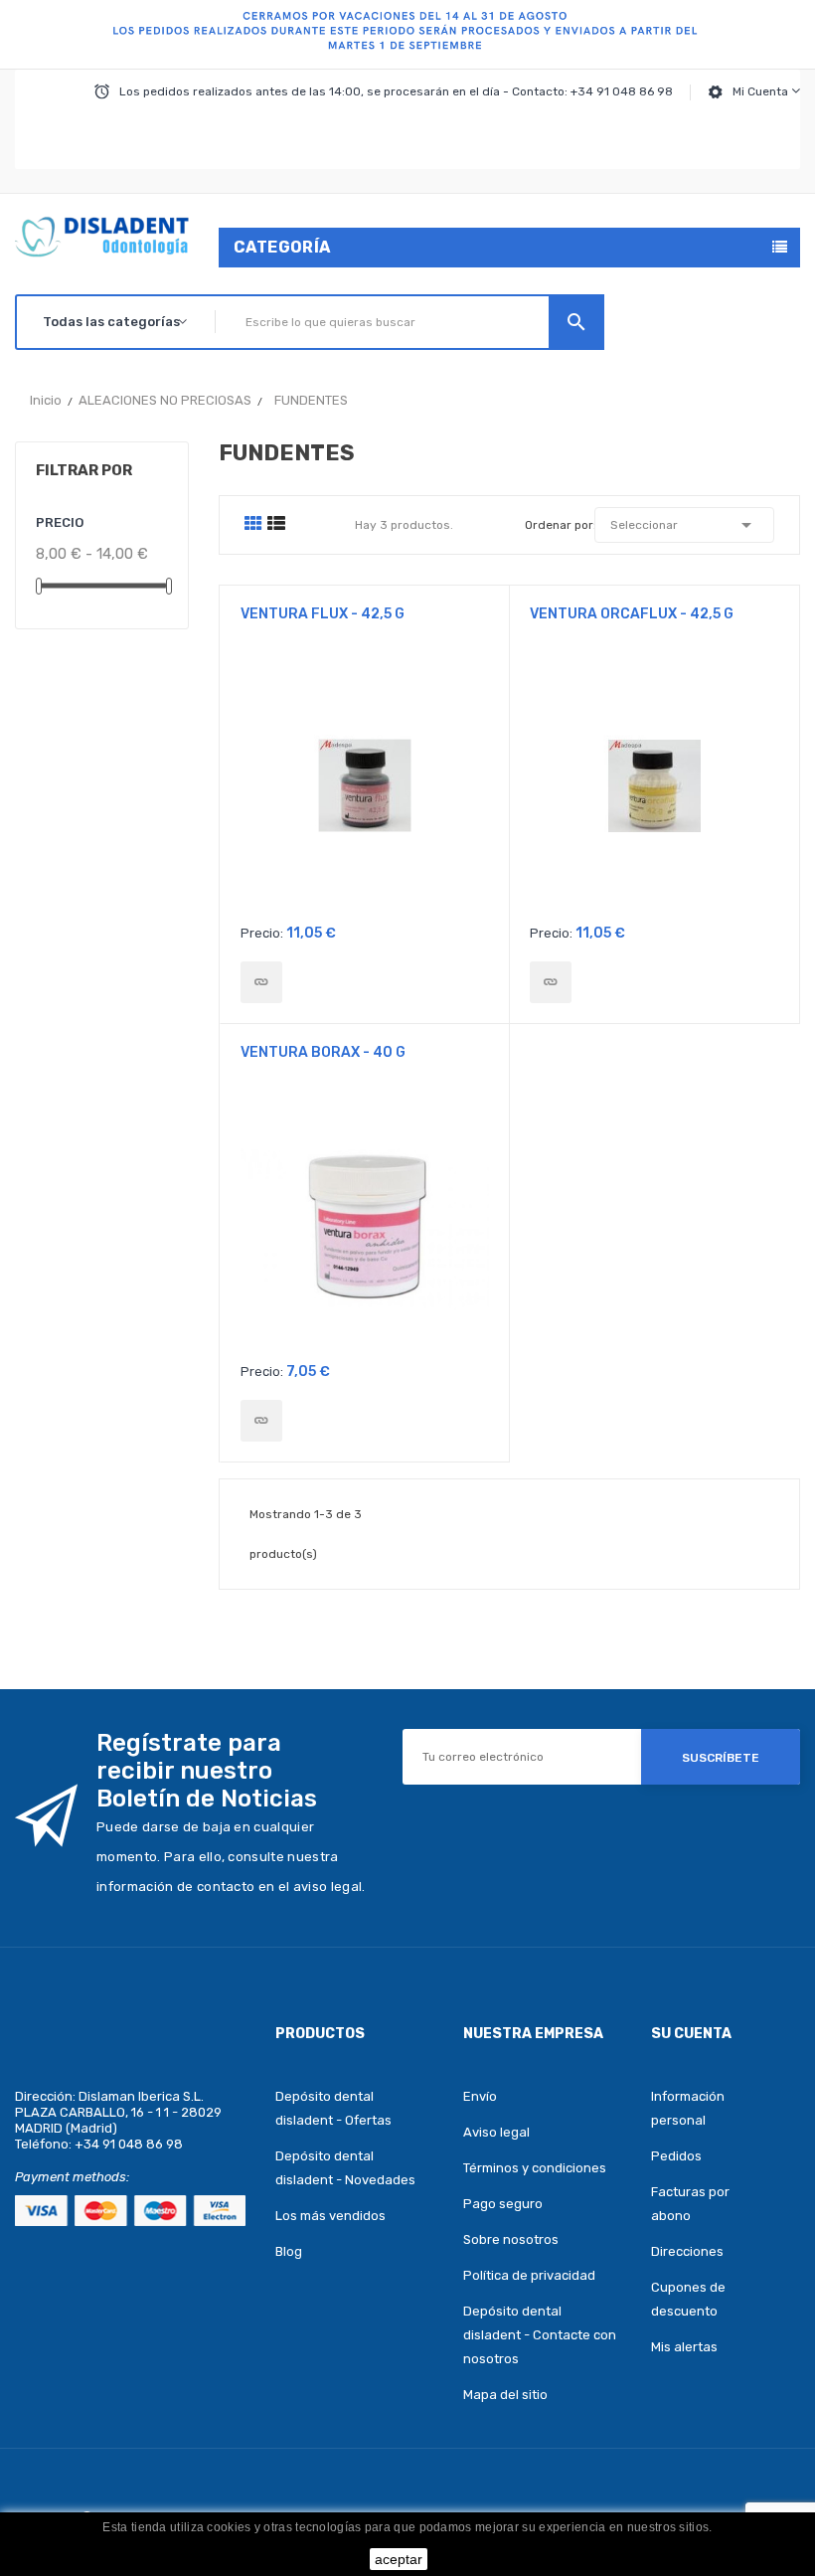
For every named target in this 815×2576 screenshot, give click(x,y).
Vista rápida (365, 792)
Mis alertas (684, 2347)
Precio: (262, 933)
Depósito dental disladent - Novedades (345, 2168)
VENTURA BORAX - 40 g (323, 1052)
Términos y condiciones (535, 2168)
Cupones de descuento (688, 2299)
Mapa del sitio (505, 2395)
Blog (289, 2251)
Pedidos (676, 2156)
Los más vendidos (330, 2216)
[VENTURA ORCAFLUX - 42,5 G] (551, 982)
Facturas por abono (690, 2204)
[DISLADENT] (407, 35)
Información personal (688, 2108)
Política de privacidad (529, 2275)
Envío (480, 2096)
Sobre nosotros (511, 2239)
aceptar (399, 2559)
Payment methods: (72, 2177)
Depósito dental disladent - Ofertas (333, 2108)
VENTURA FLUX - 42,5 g (323, 614)
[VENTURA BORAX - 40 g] (261, 1421)
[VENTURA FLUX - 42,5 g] (261, 982)
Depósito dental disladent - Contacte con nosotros (540, 2335)
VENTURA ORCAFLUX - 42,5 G (632, 614)
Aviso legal (496, 2132)
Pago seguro (503, 2204)
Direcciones (687, 2251)
